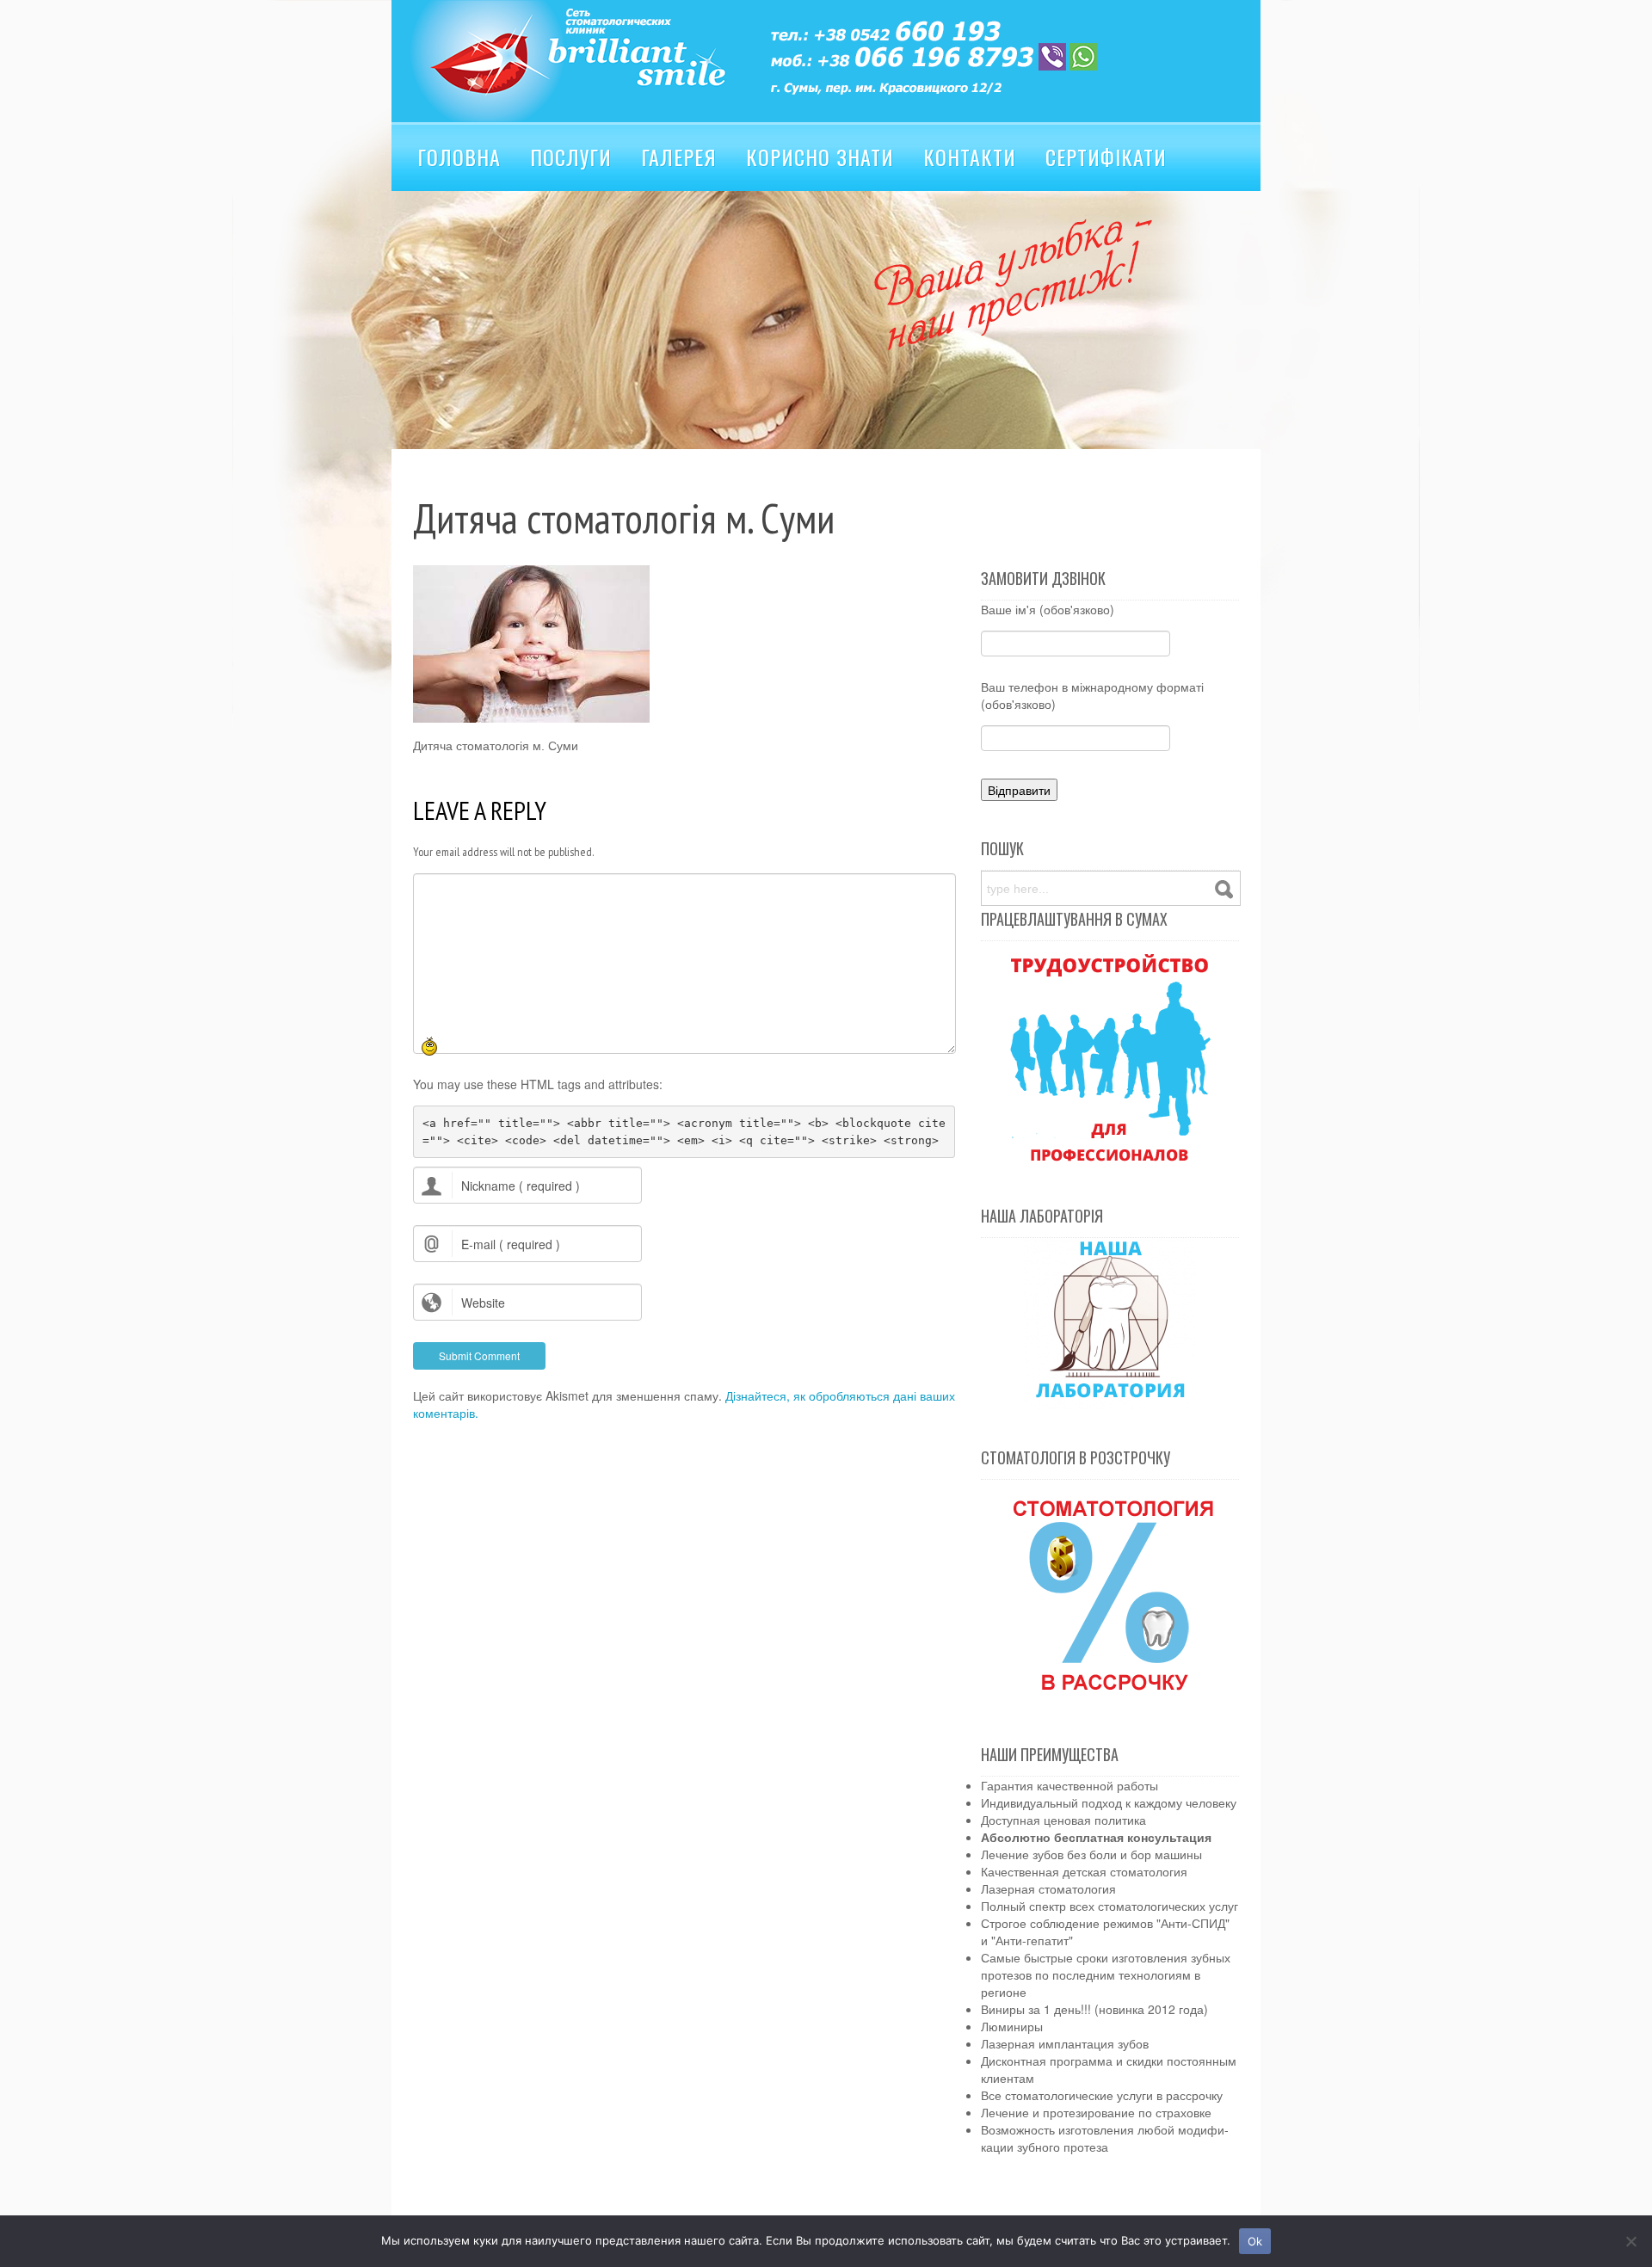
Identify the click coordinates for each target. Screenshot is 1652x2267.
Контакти (970, 157)
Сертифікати (1106, 157)
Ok (1255, 2241)
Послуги (571, 157)
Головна (459, 157)
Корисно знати (820, 157)
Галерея (679, 157)
